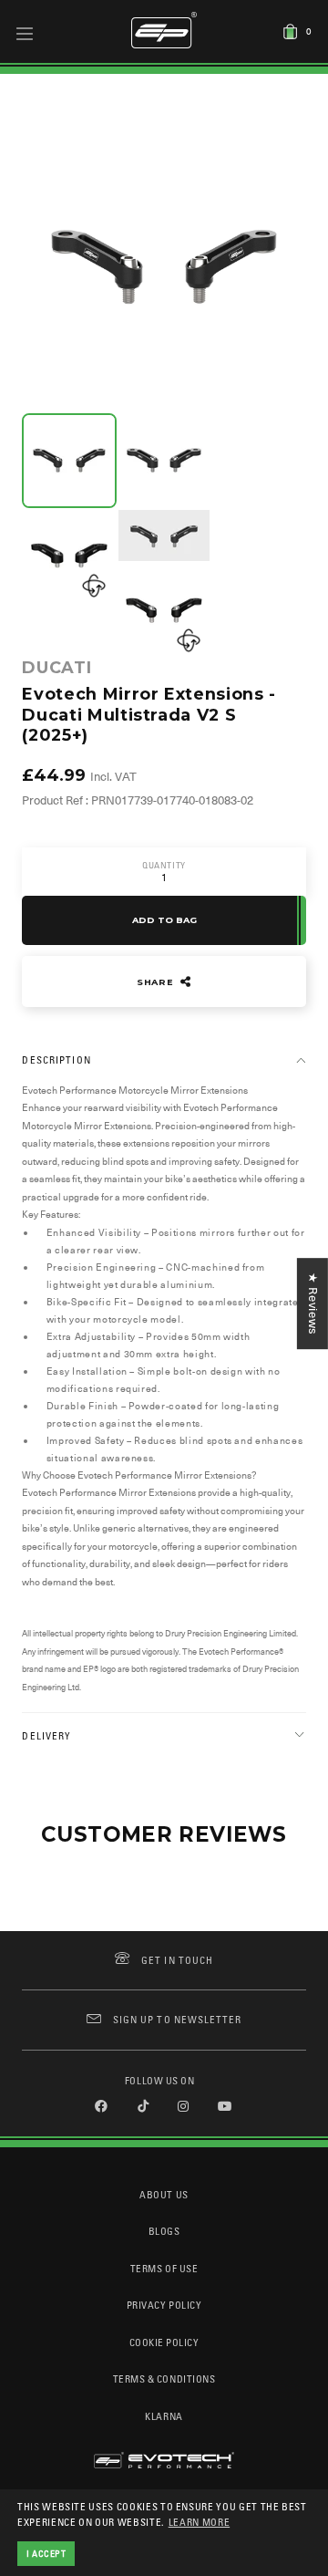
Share (157, 982)
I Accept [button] (46, 2553)
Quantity (164, 865)
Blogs (164, 2231)
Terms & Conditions (164, 2379)
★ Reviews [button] (313, 1304)
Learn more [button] (200, 2522)
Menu (25, 33)
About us (164, 2194)
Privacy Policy (164, 2305)
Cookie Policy (164, 2342)
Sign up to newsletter (177, 2019)
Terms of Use (164, 2268)
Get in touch (177, 1960)
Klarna (164, 2416)
